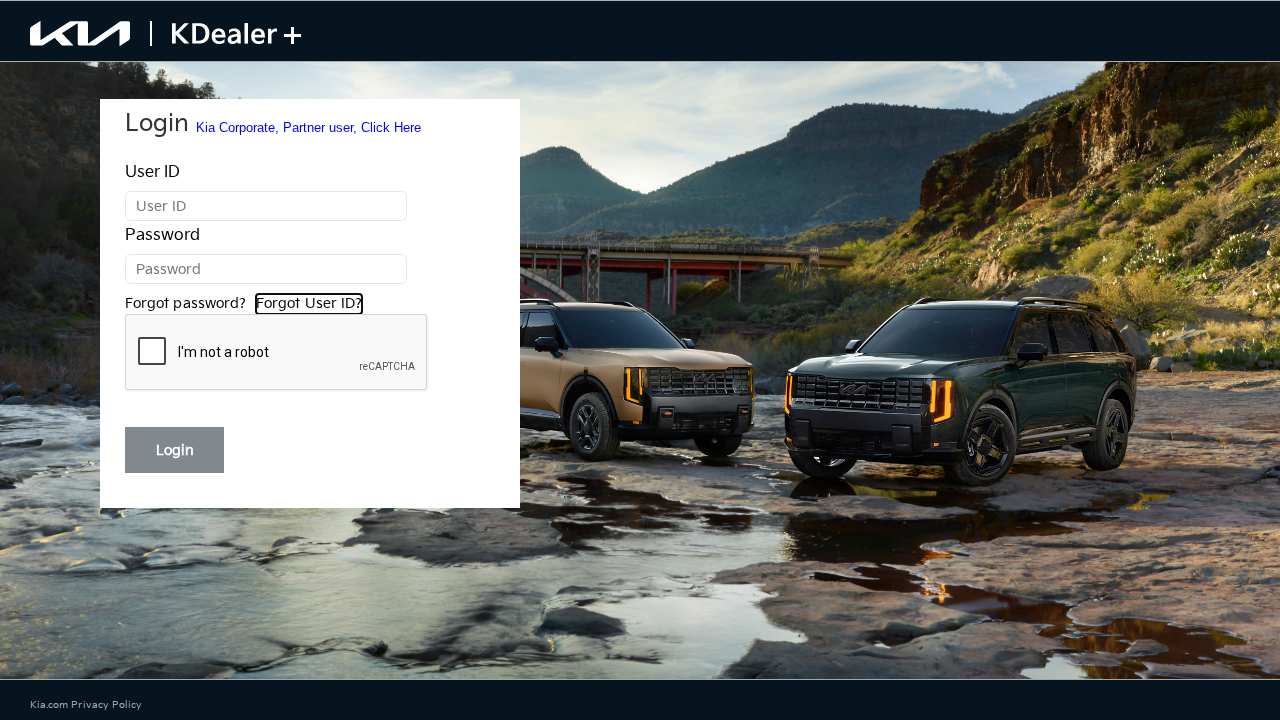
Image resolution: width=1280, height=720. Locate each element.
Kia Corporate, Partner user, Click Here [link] (308, 127)
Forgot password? (185, 303)
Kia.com (50, 705)
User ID (152, 172)
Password (162, 235)
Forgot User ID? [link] (309, 303)
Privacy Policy (106, 705)
